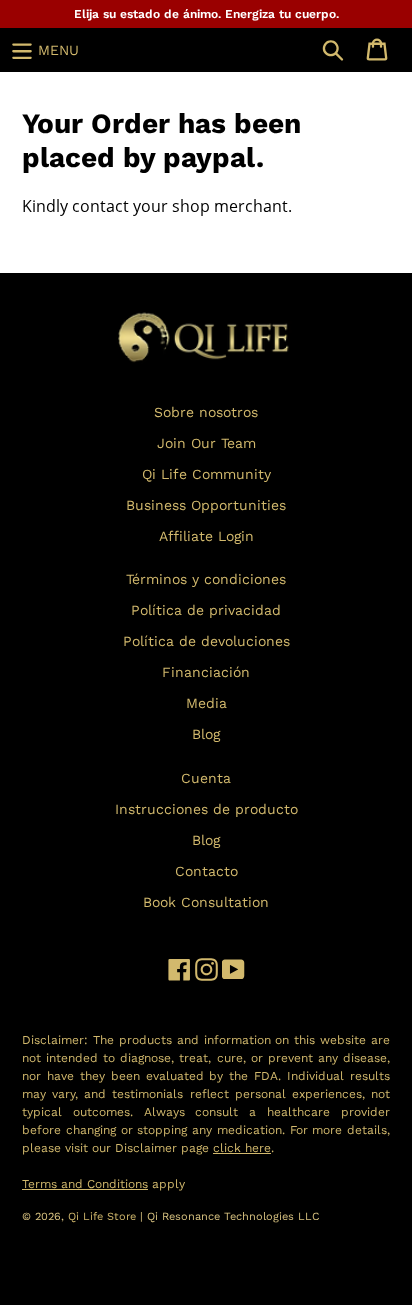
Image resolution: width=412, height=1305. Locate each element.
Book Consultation (206, 902)
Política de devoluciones (206, 641)
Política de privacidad (206, 610)
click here (242, 1148)
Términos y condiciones (206, 579)
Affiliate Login (206, 536)
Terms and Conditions (85, 1184)
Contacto (206, 871)
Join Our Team (206, 443)
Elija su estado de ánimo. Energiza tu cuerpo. (206, 14)
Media (206, 703)
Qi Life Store (104, 1216)
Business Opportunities (206, 505)
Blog (206, 734)
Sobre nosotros (206, 412)
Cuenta (206, 778)
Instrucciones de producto (206, 809)
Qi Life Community (206, 474)
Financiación (206, 672)
